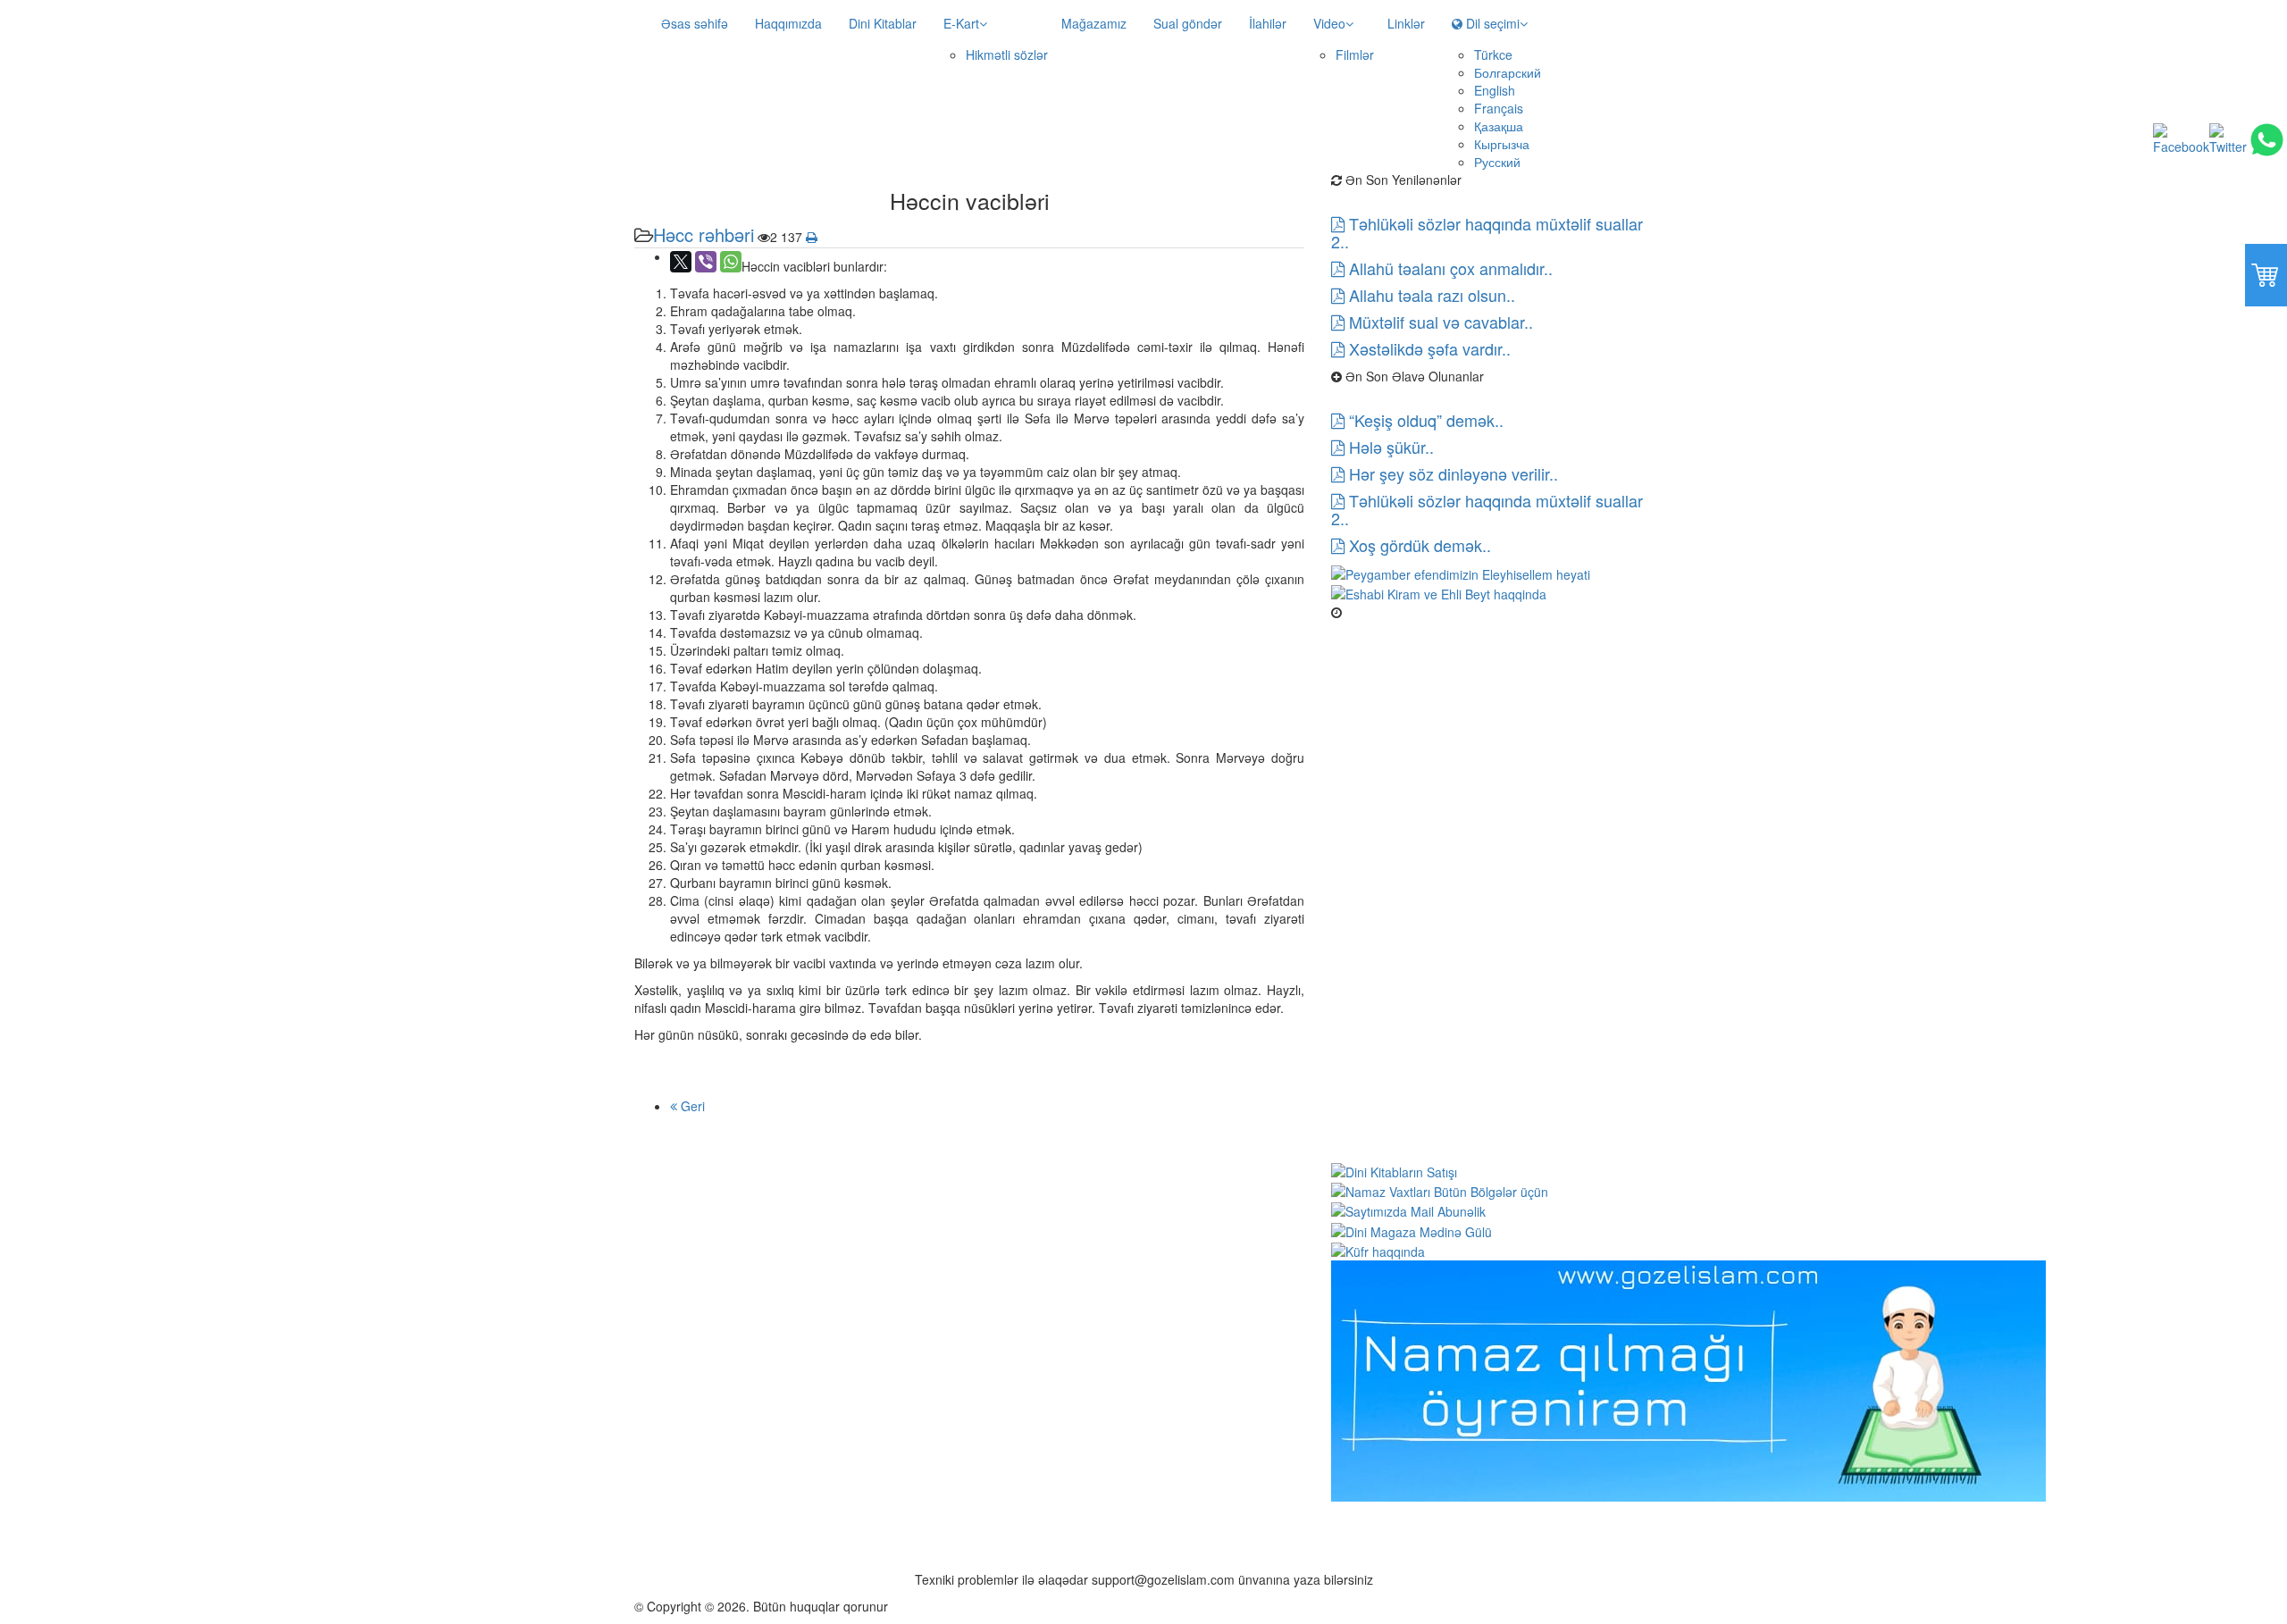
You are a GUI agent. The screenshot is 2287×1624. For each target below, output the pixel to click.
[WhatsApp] (731, 262)
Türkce (1493, 54)
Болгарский (1508, 72)
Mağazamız (1094, 23)
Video (1329, 23)
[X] (681, 262)
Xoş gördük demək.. (1418, 545)
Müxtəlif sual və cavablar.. (1439, 322)
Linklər (1406, 23)
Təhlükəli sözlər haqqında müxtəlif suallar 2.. (1487, 232)
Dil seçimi (1491, 23)
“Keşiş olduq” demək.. (1424, 420)
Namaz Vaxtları (1386, 612)
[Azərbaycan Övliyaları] (1439, 592)
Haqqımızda (788, 23)
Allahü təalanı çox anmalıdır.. (1449, 268)
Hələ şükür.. (1389, 447)
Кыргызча (1502, 144)
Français (1499, 108)
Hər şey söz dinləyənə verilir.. (1451, 473)
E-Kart (961, 23)
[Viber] (706, 262)
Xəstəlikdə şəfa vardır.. (1428, 348)
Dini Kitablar (883, 23)
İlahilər (1268, 23)
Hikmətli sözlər (1007, 54)
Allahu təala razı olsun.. (1430, 295)
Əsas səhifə (695, 23)
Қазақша (1499, 126)
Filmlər (1355, 54)
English (1495, 90)
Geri (691, 1106)
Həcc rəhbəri (704, 234)
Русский (1497, 162)
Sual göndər (1188, 23)
